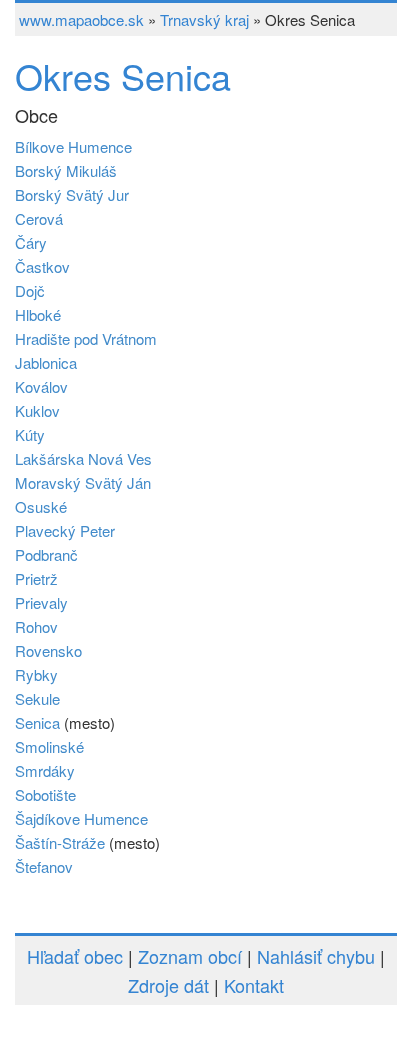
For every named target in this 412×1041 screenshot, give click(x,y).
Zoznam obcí (190, 956)
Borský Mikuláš (66, 170)
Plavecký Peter (65, 530)
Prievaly (41, 602)
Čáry (31, 242)
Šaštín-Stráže (60, 842)
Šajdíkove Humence (81, 818)
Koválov (41, 386)
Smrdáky (45, 770)
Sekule (37, 698)
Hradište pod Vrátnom (86, 338)
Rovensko (48, 650)
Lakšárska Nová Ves (83, 458)
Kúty (30, 434)
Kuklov (37, 410)
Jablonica (46, 362)
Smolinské (49, 746)
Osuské (41, 506)
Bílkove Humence (73, 146)
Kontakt (254, 985)
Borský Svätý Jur (72, 194)
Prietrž (36, 578)
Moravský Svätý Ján (83, 482)
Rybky (36, 674)
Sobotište (45, 794)
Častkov (42, 266)
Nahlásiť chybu (316, 956)
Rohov (36, 626)
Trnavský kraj (204, 19)
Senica (37, 722)
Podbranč (46, 554)
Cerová (39, 218)
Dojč (30, 290)
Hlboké (38, 314)
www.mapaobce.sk (81, 19)
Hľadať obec (75, 956)
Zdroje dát (168, 985)
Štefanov (44, 866)
